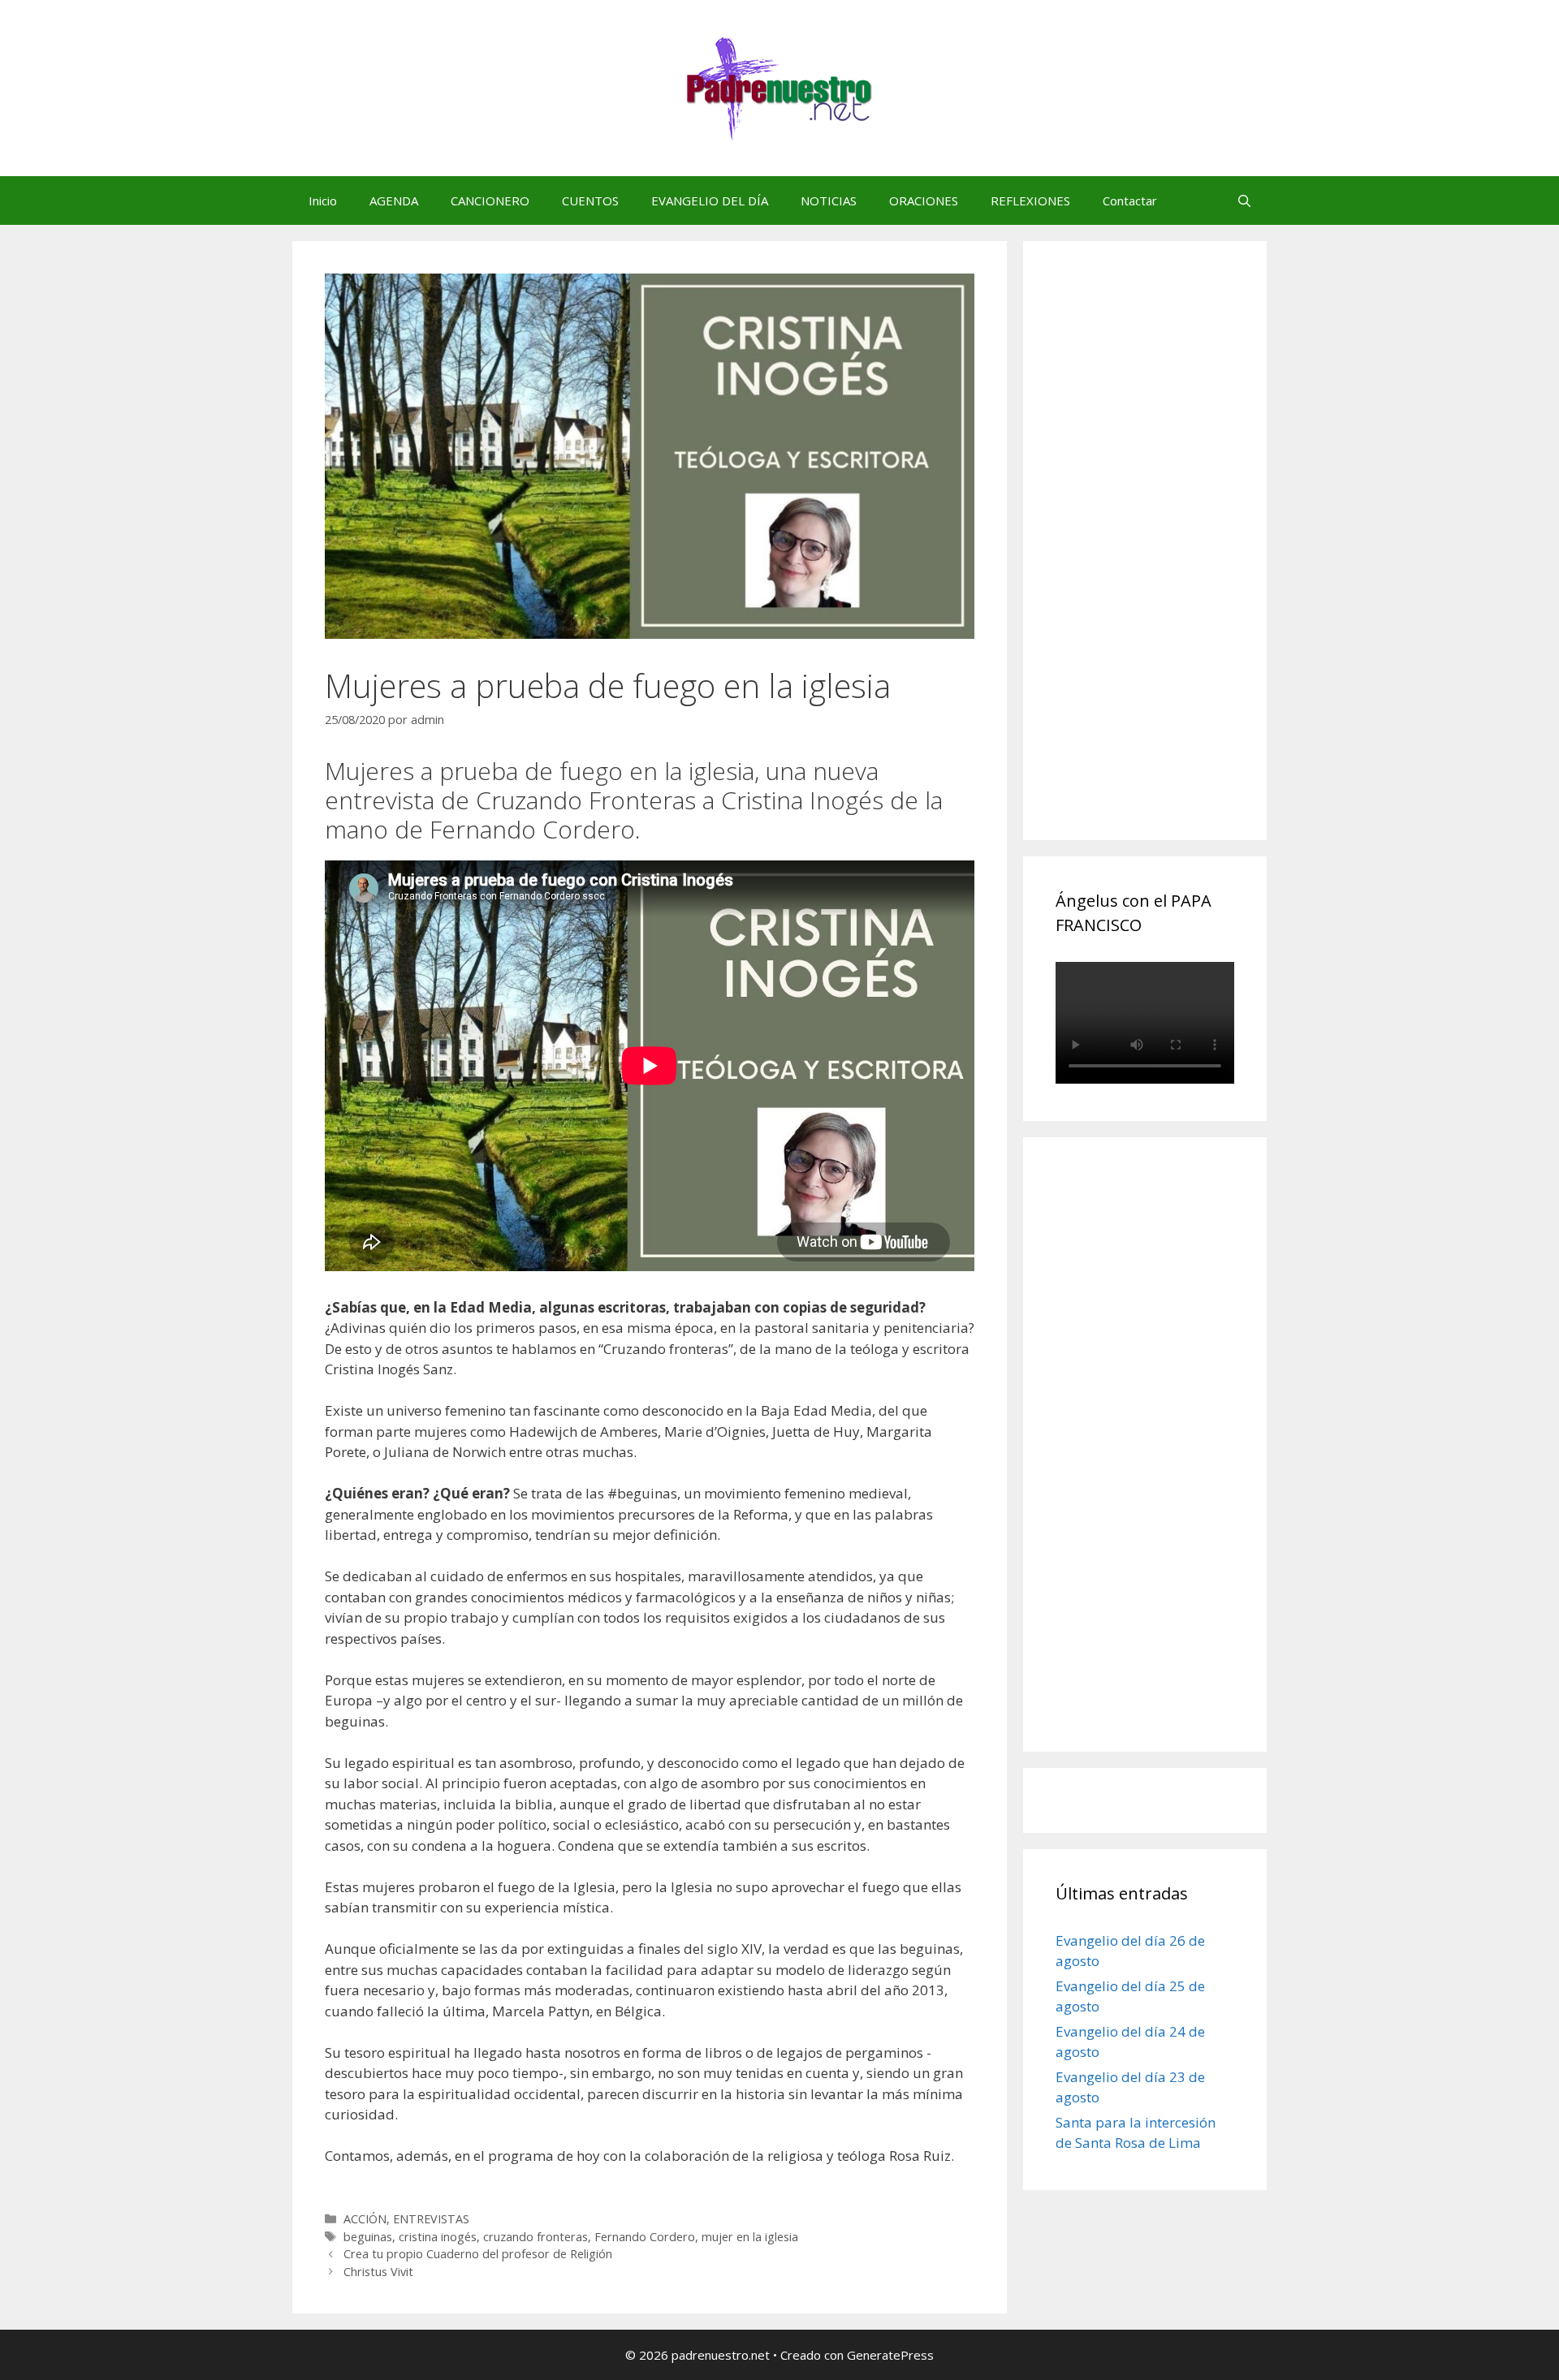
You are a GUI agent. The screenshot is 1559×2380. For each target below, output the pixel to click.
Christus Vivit (378, 2272)
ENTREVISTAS (431, 2219)
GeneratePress (890, 2355)
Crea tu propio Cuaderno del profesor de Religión (478, 2254)
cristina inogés (438, 2237)
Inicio (323, 200)
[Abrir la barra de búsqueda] (1244, 200)
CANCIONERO (490, 200)
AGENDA (394, 200)
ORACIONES (924, 200)
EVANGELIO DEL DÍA (710, 200)
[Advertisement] (1177, 558)
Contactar (1130, 200)
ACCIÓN (365, 2219)
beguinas (368, 2237)
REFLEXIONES (1030, 200)
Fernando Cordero (645, 2237)
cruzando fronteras (536, 2237)
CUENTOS (590, 200)
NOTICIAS (829, 200)
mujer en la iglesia (750, 2237)
